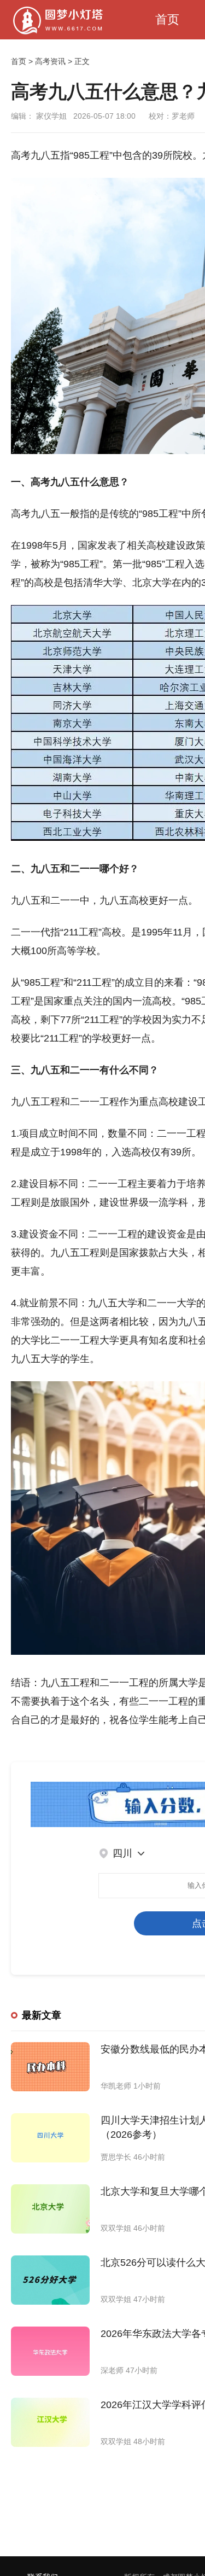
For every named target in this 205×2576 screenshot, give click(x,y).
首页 (167, 19)
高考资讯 (50, 61)
